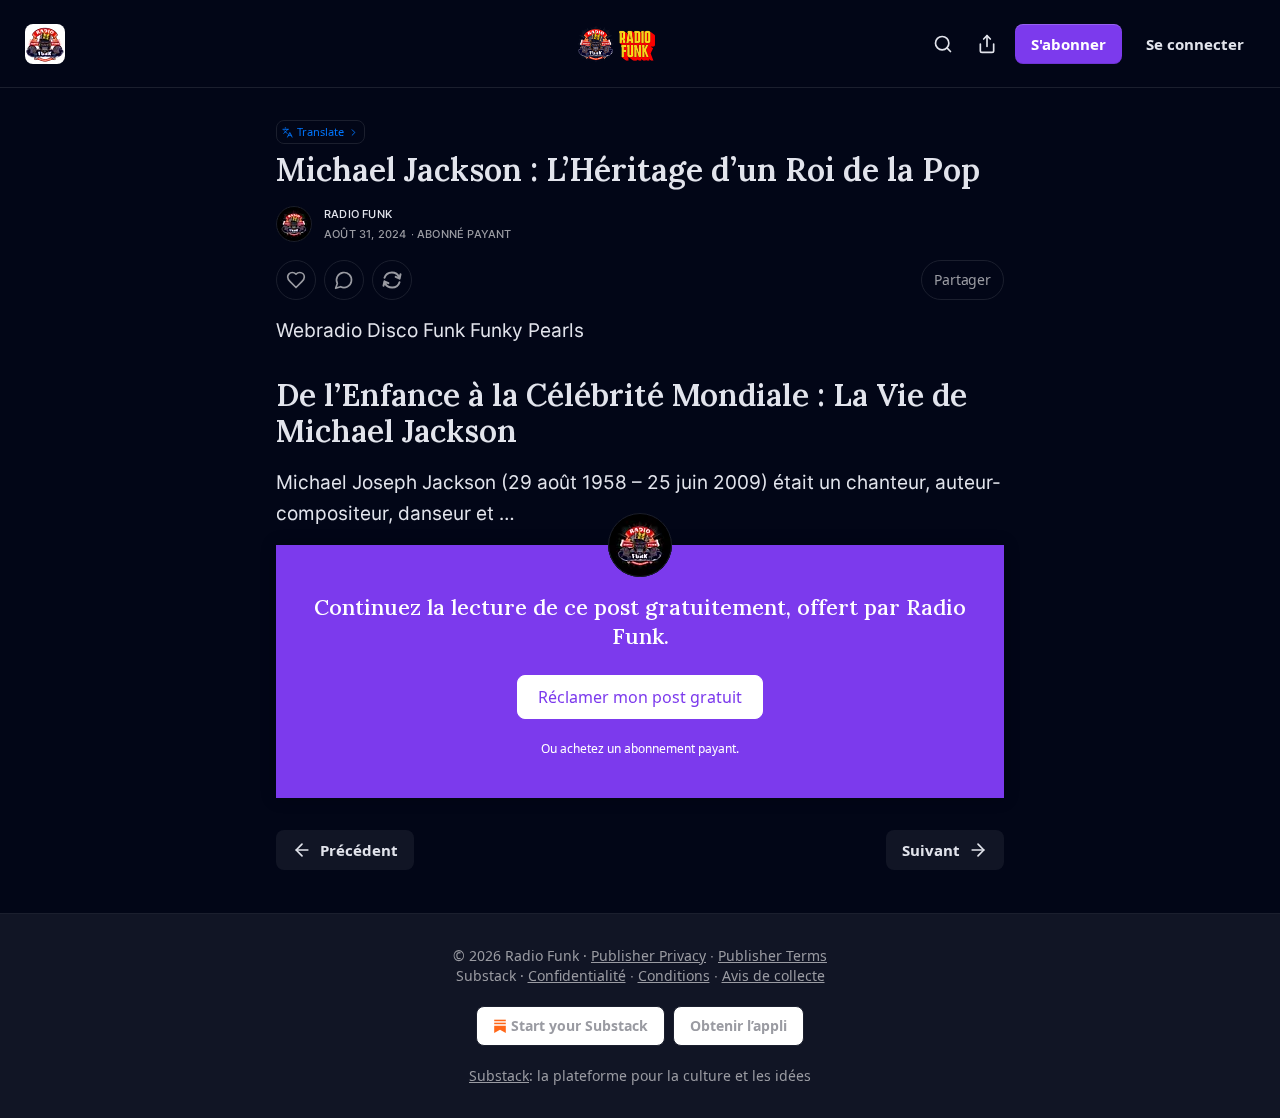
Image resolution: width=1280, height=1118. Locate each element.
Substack (499, 1075)
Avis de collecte (773, 975)
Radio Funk (358, 214)
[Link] (248, 413)
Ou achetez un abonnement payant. (640, 748)
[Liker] (296, 280)
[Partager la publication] (987, 44)
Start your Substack (579, 1025)
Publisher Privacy (648, 955)
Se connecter (1195, 44)
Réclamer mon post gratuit (640, 697)
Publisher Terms (772, 955)
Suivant (931, 850)
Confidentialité (577, 975)
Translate (320, 131)
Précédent (359, 850)
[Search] (943, 44)
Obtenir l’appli (738, 1025)
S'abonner (1068, 44)
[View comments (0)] (344, 280)
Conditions (674, 975)
